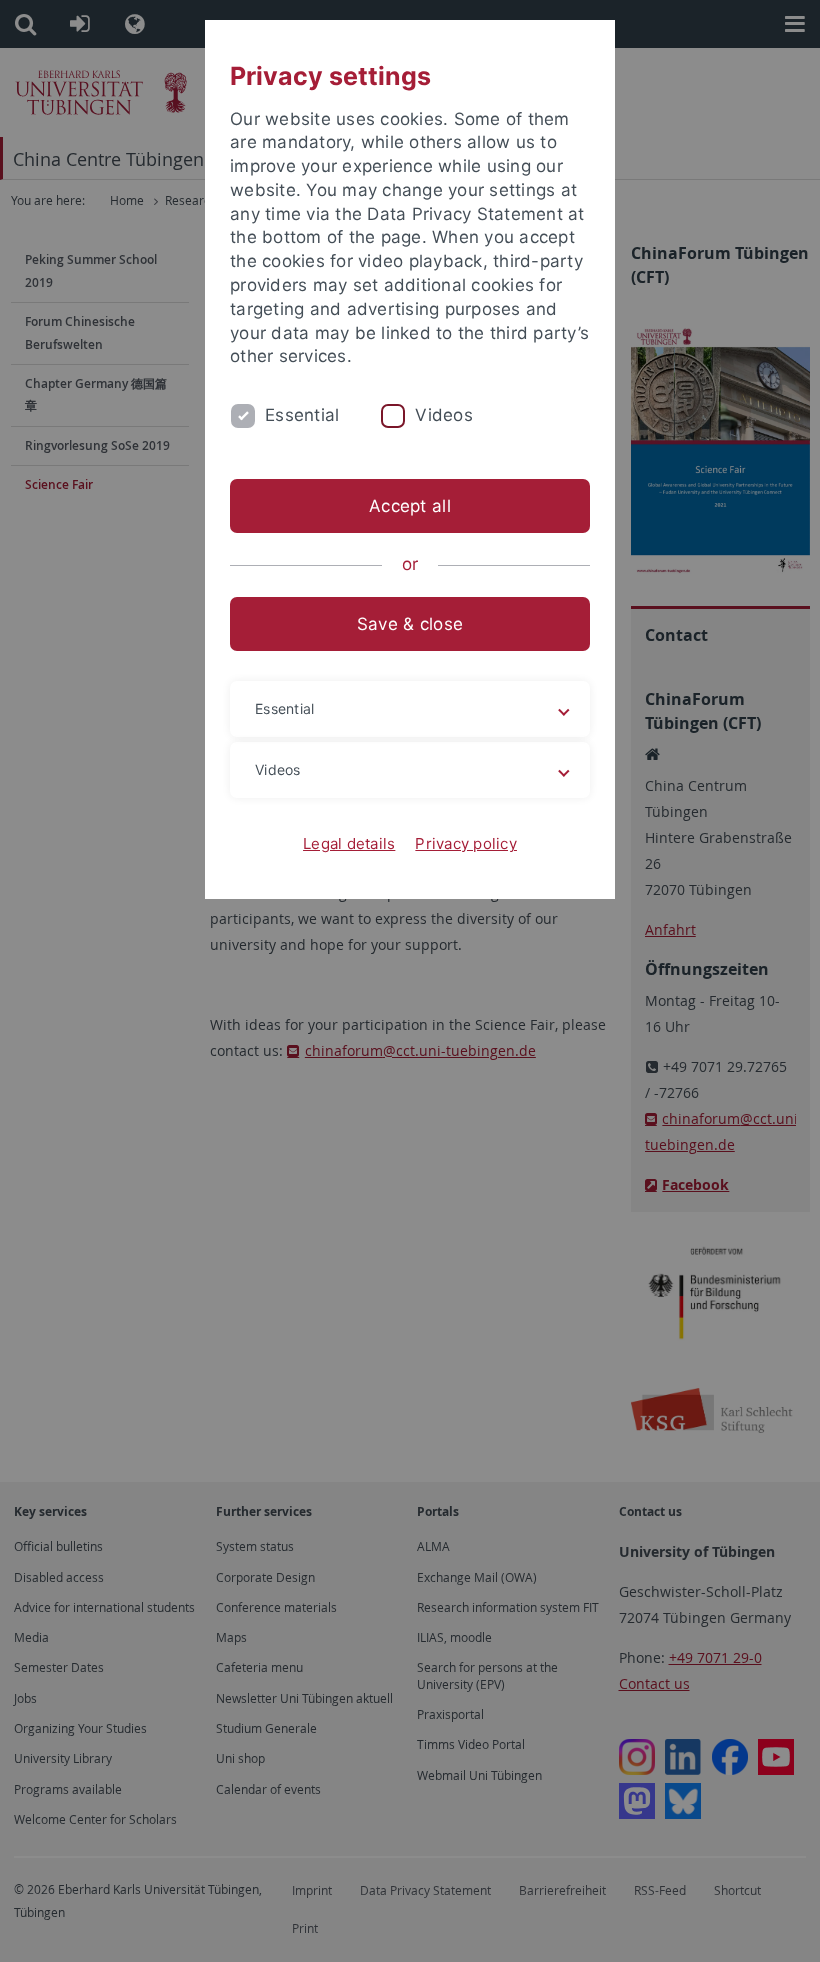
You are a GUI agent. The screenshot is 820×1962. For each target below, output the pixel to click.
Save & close (410, 624)
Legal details (349, 843)
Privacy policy (466, 843)
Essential (302, 415)
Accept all (410, 506)
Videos (444, 415)
